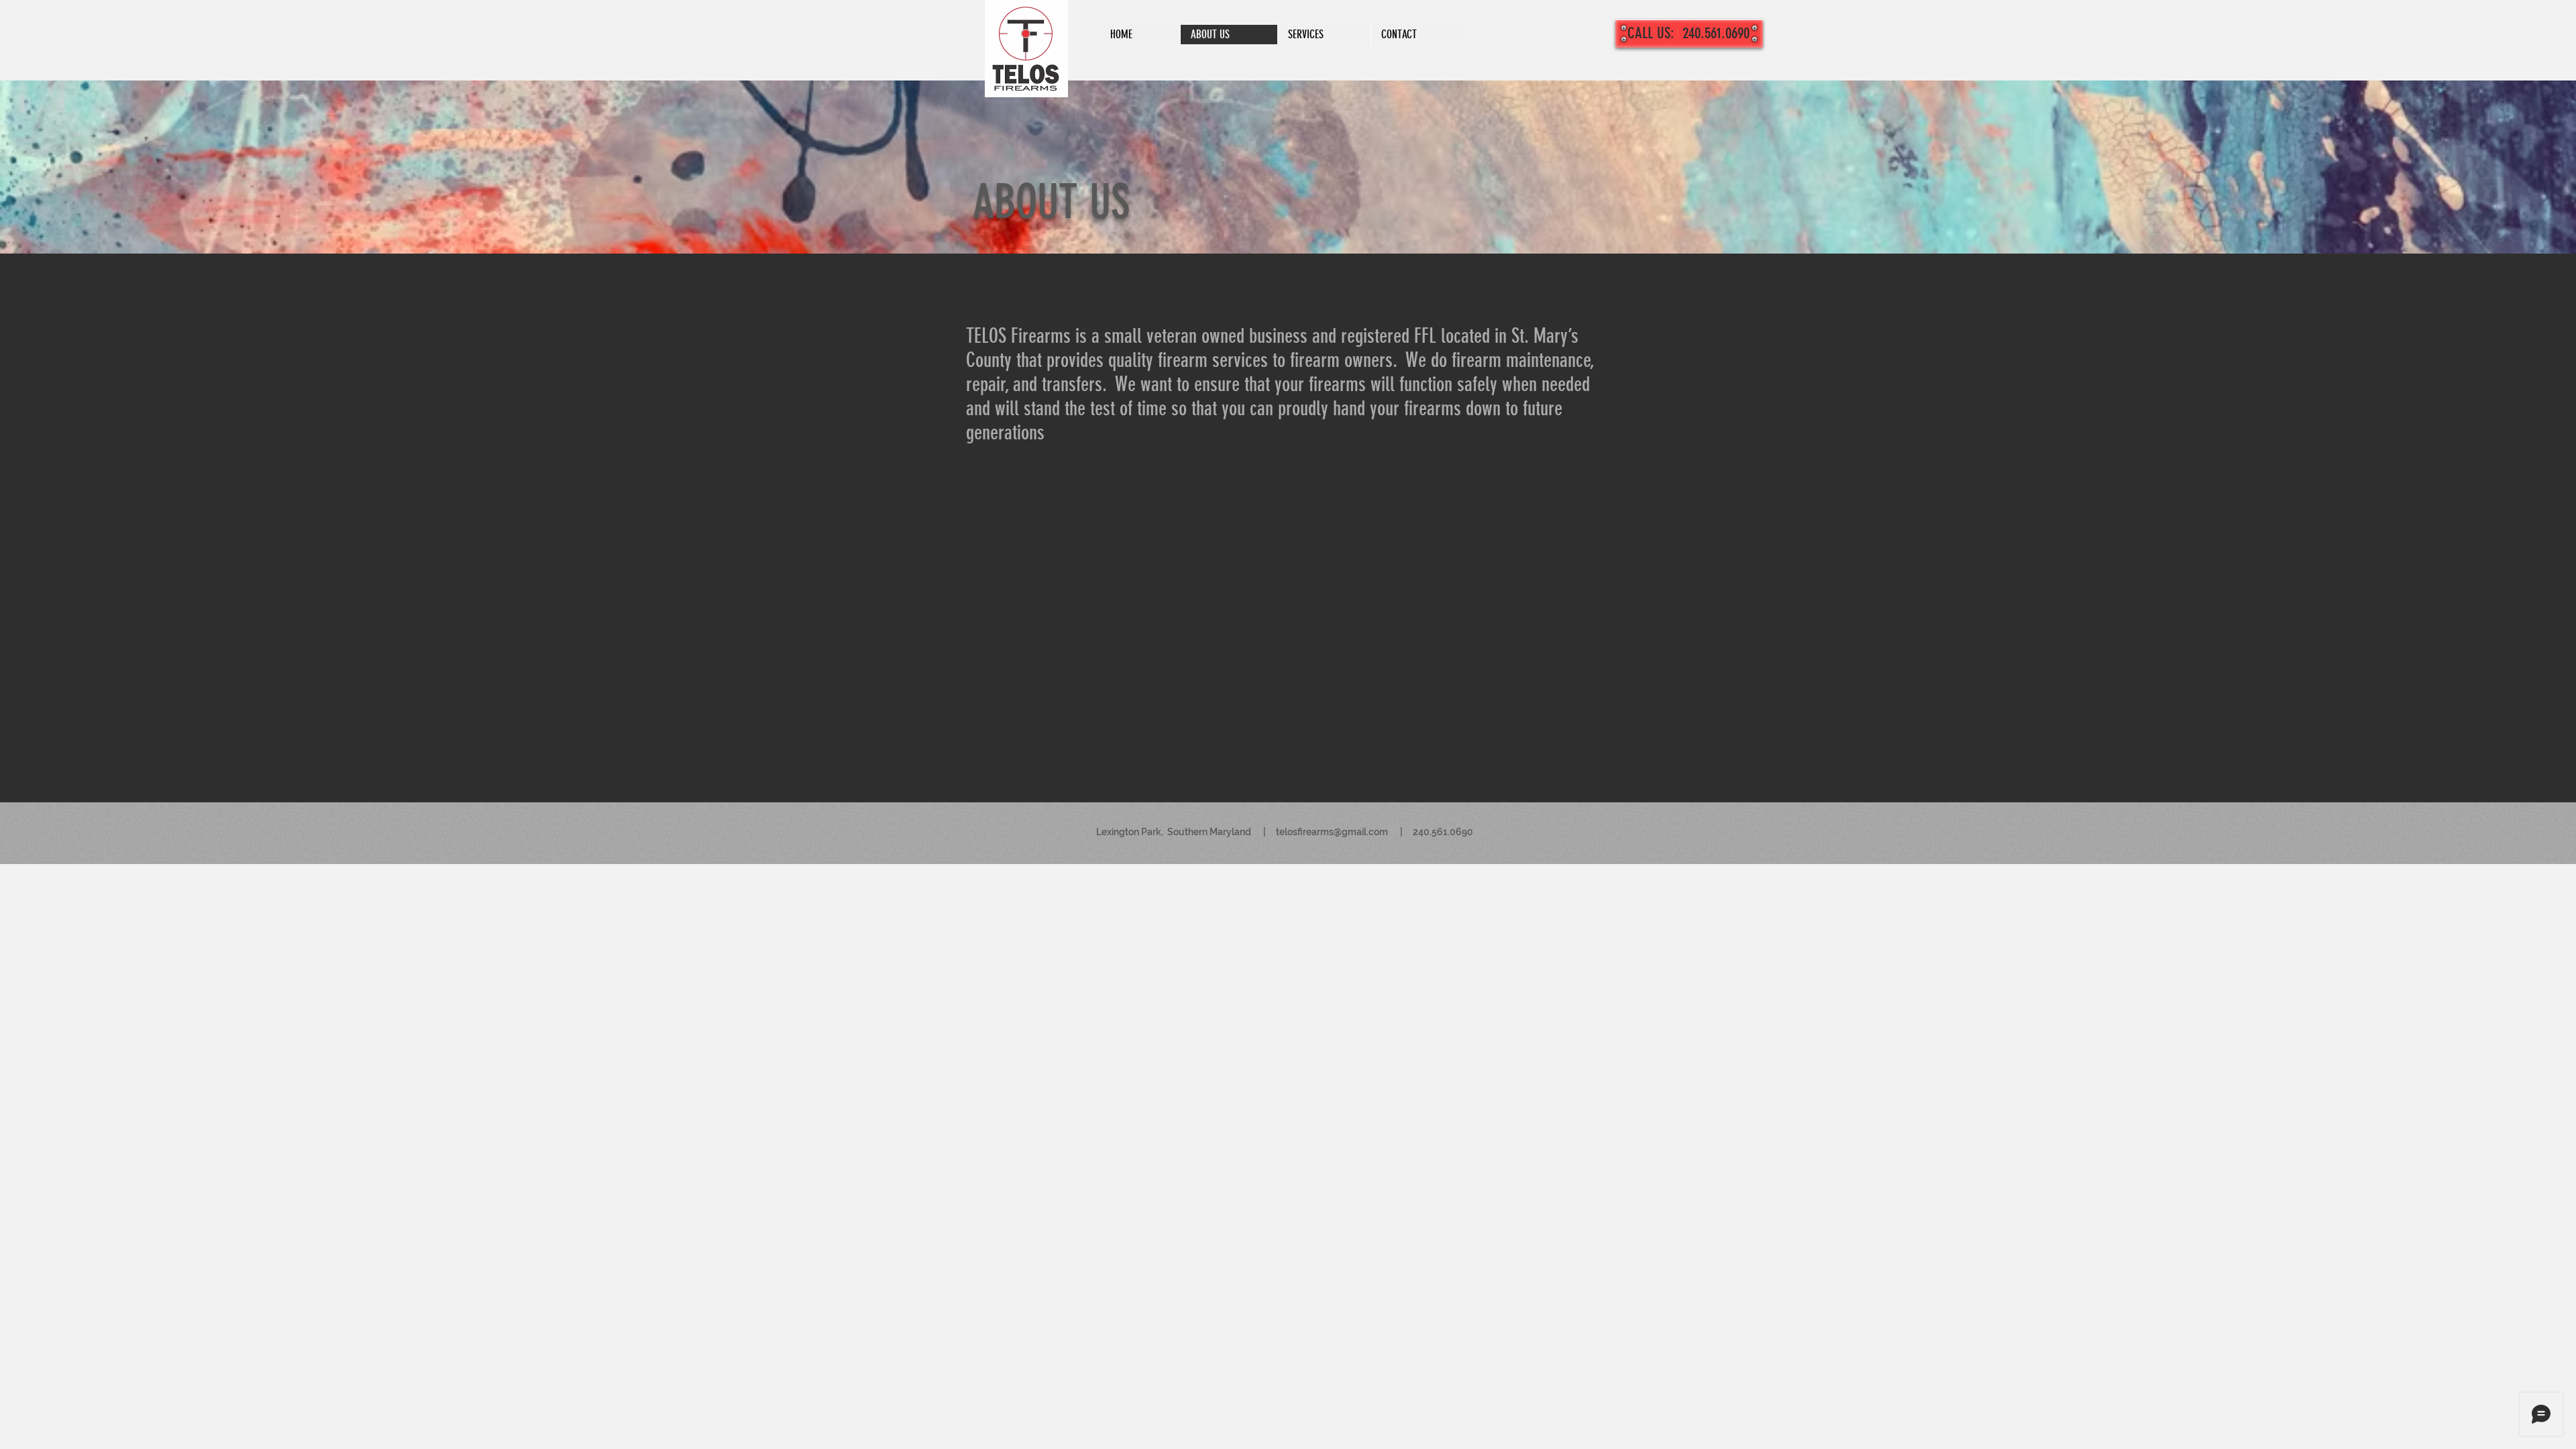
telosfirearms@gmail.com (1332, 832)
